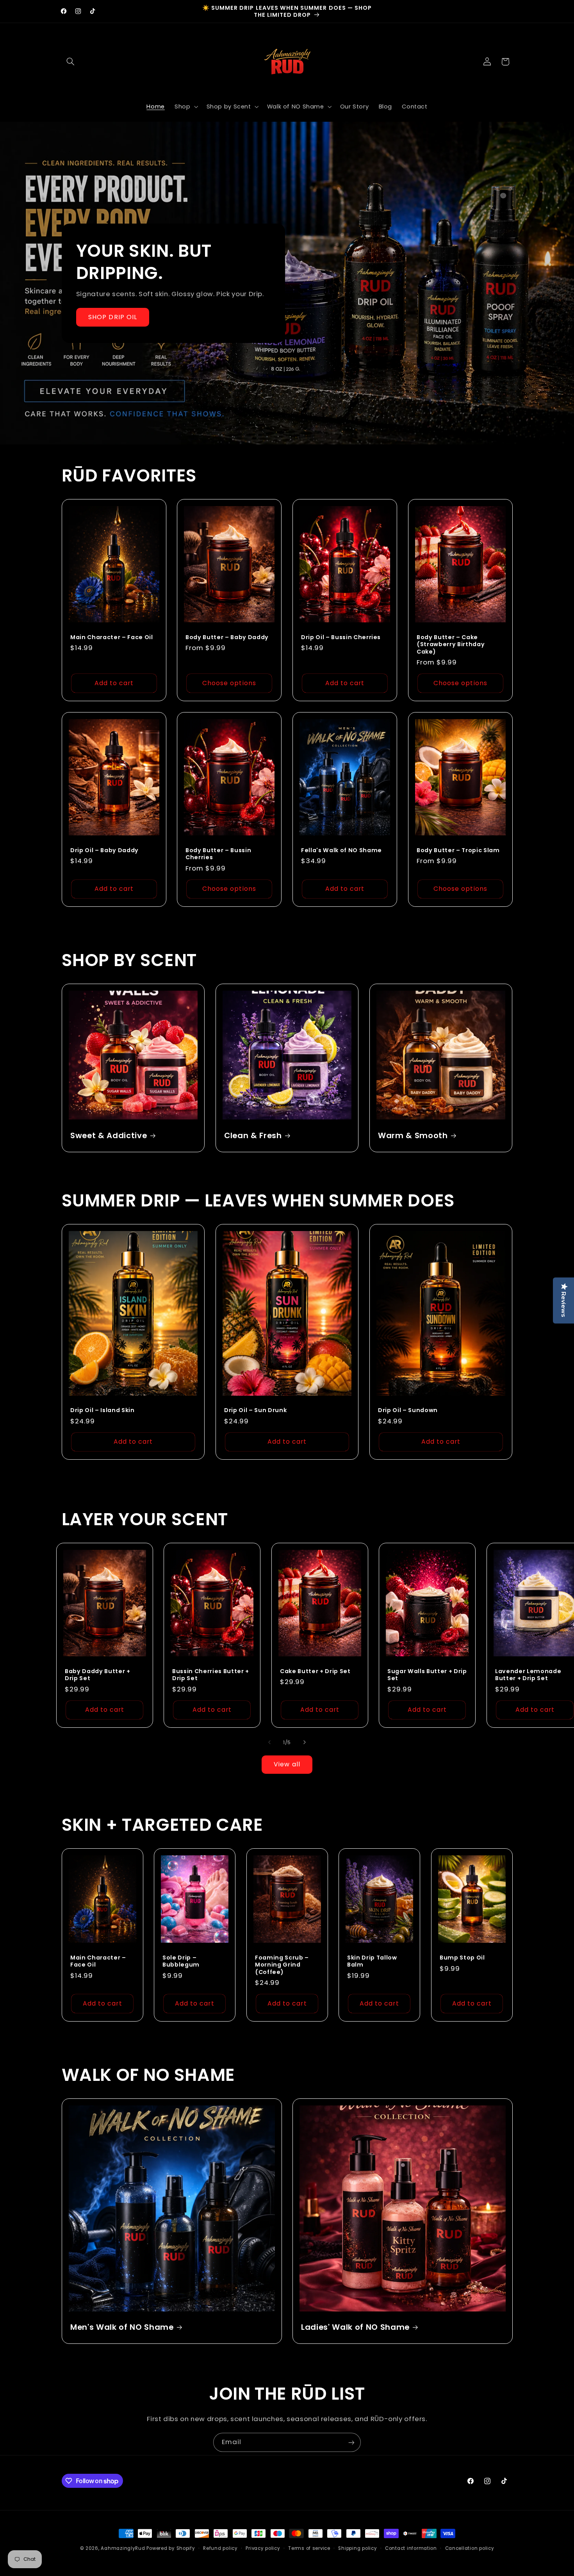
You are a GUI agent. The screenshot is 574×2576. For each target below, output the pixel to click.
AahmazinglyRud (123, 2548)
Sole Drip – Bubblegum (181, 1961)
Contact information (411, 2548)
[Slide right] (305, 1743)
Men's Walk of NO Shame (122, 2327)
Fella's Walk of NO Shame (341, 850)
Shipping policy (357, 2548)
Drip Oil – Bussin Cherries (341, 637)
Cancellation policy (470, 2548)
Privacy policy (263, 2548)
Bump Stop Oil (462, 1958)
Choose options (229, 683)
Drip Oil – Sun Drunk (255, 1410)
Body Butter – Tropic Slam (458, 850)
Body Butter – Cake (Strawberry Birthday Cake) (451, 644)
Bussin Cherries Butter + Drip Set (211, 1674)
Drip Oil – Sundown (408, 1410)
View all (287, 1764)
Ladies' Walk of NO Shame (355, 2327)
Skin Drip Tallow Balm (372, 1961)
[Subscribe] (351, 2442)
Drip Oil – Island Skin (102, 1410)
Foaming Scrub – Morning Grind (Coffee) (282, 1965)
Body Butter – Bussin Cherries (218, 854)
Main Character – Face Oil (112, 637)
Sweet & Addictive (109, 1136)
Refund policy (220, 2548)
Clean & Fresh (253, 1136)
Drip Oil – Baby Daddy (104, 850)
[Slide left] (269, 1743)
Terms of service (309, 2548)
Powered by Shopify (171, 2548)
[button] (71, 62)
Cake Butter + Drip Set (315, 1671)
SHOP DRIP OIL (113, 317)
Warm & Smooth (413, 1136)
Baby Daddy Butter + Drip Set (98, 1674)
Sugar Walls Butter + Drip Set (427, 1674)
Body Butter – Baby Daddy (227, 637)
